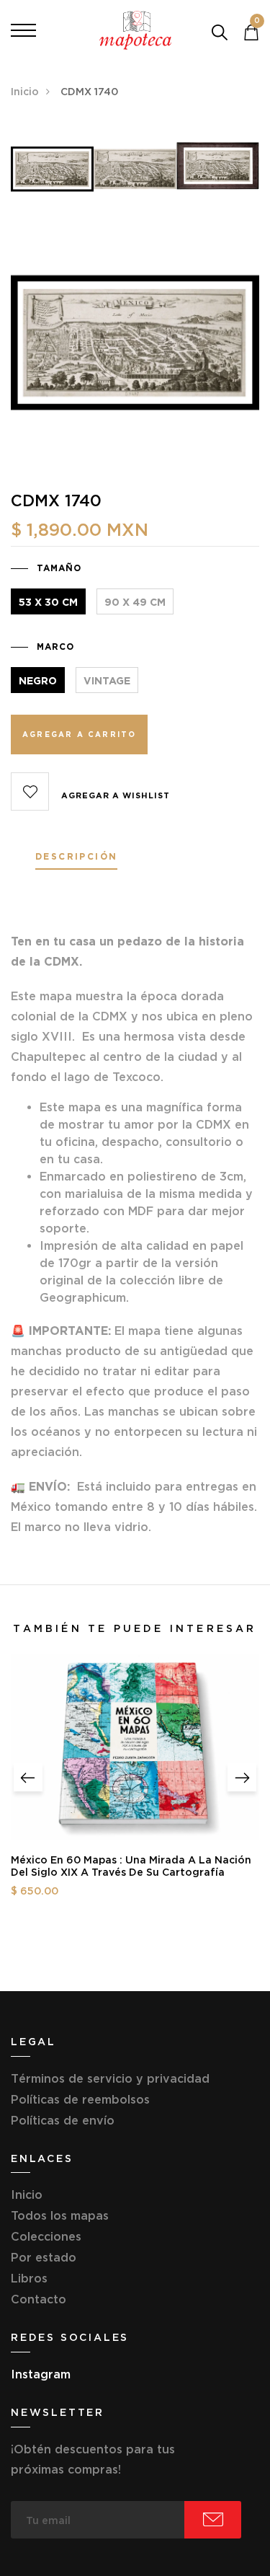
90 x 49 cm (135, 602)
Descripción (76, 857)
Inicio (25, 92)
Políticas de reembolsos (80, 2099)
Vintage (107, 681)
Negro (38, 681)
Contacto (39, 2299)
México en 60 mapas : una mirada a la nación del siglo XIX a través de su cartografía (131, 1866)
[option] (52, 175)
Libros (29, 2278)
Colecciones (46, 2236)
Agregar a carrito (79, 735)
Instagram (41, 2374)
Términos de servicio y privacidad (110, 2078)
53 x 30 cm (48, 602)
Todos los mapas (60, 2215)
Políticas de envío (63, 2120)
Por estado (44, 2257)
